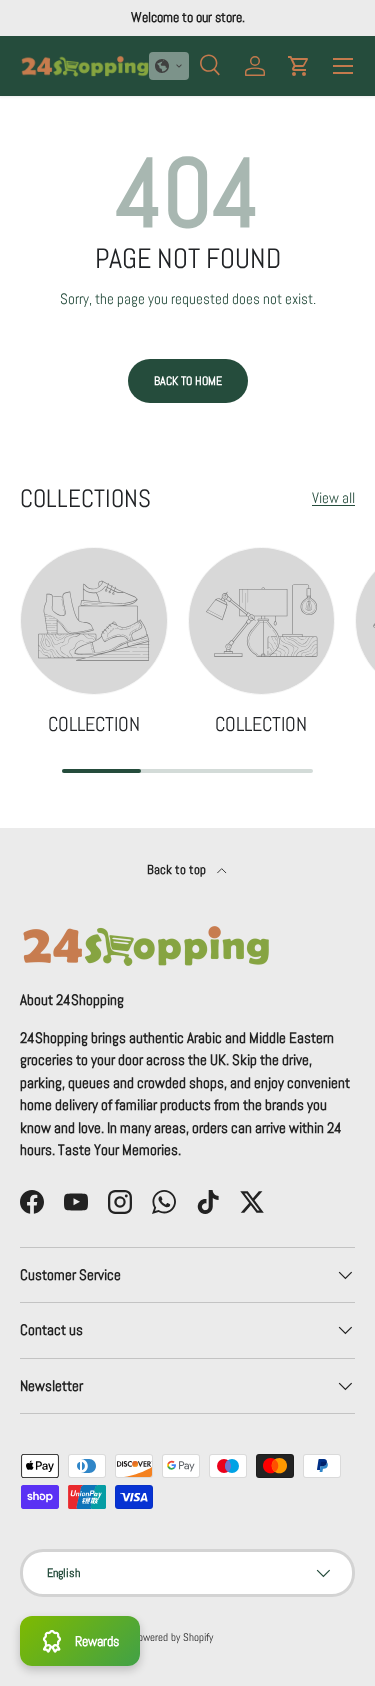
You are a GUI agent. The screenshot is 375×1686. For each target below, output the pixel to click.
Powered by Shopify (172, 1637)
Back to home (188, 381)
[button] (169, 66)
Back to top (178, 869)
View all (333, 497)
